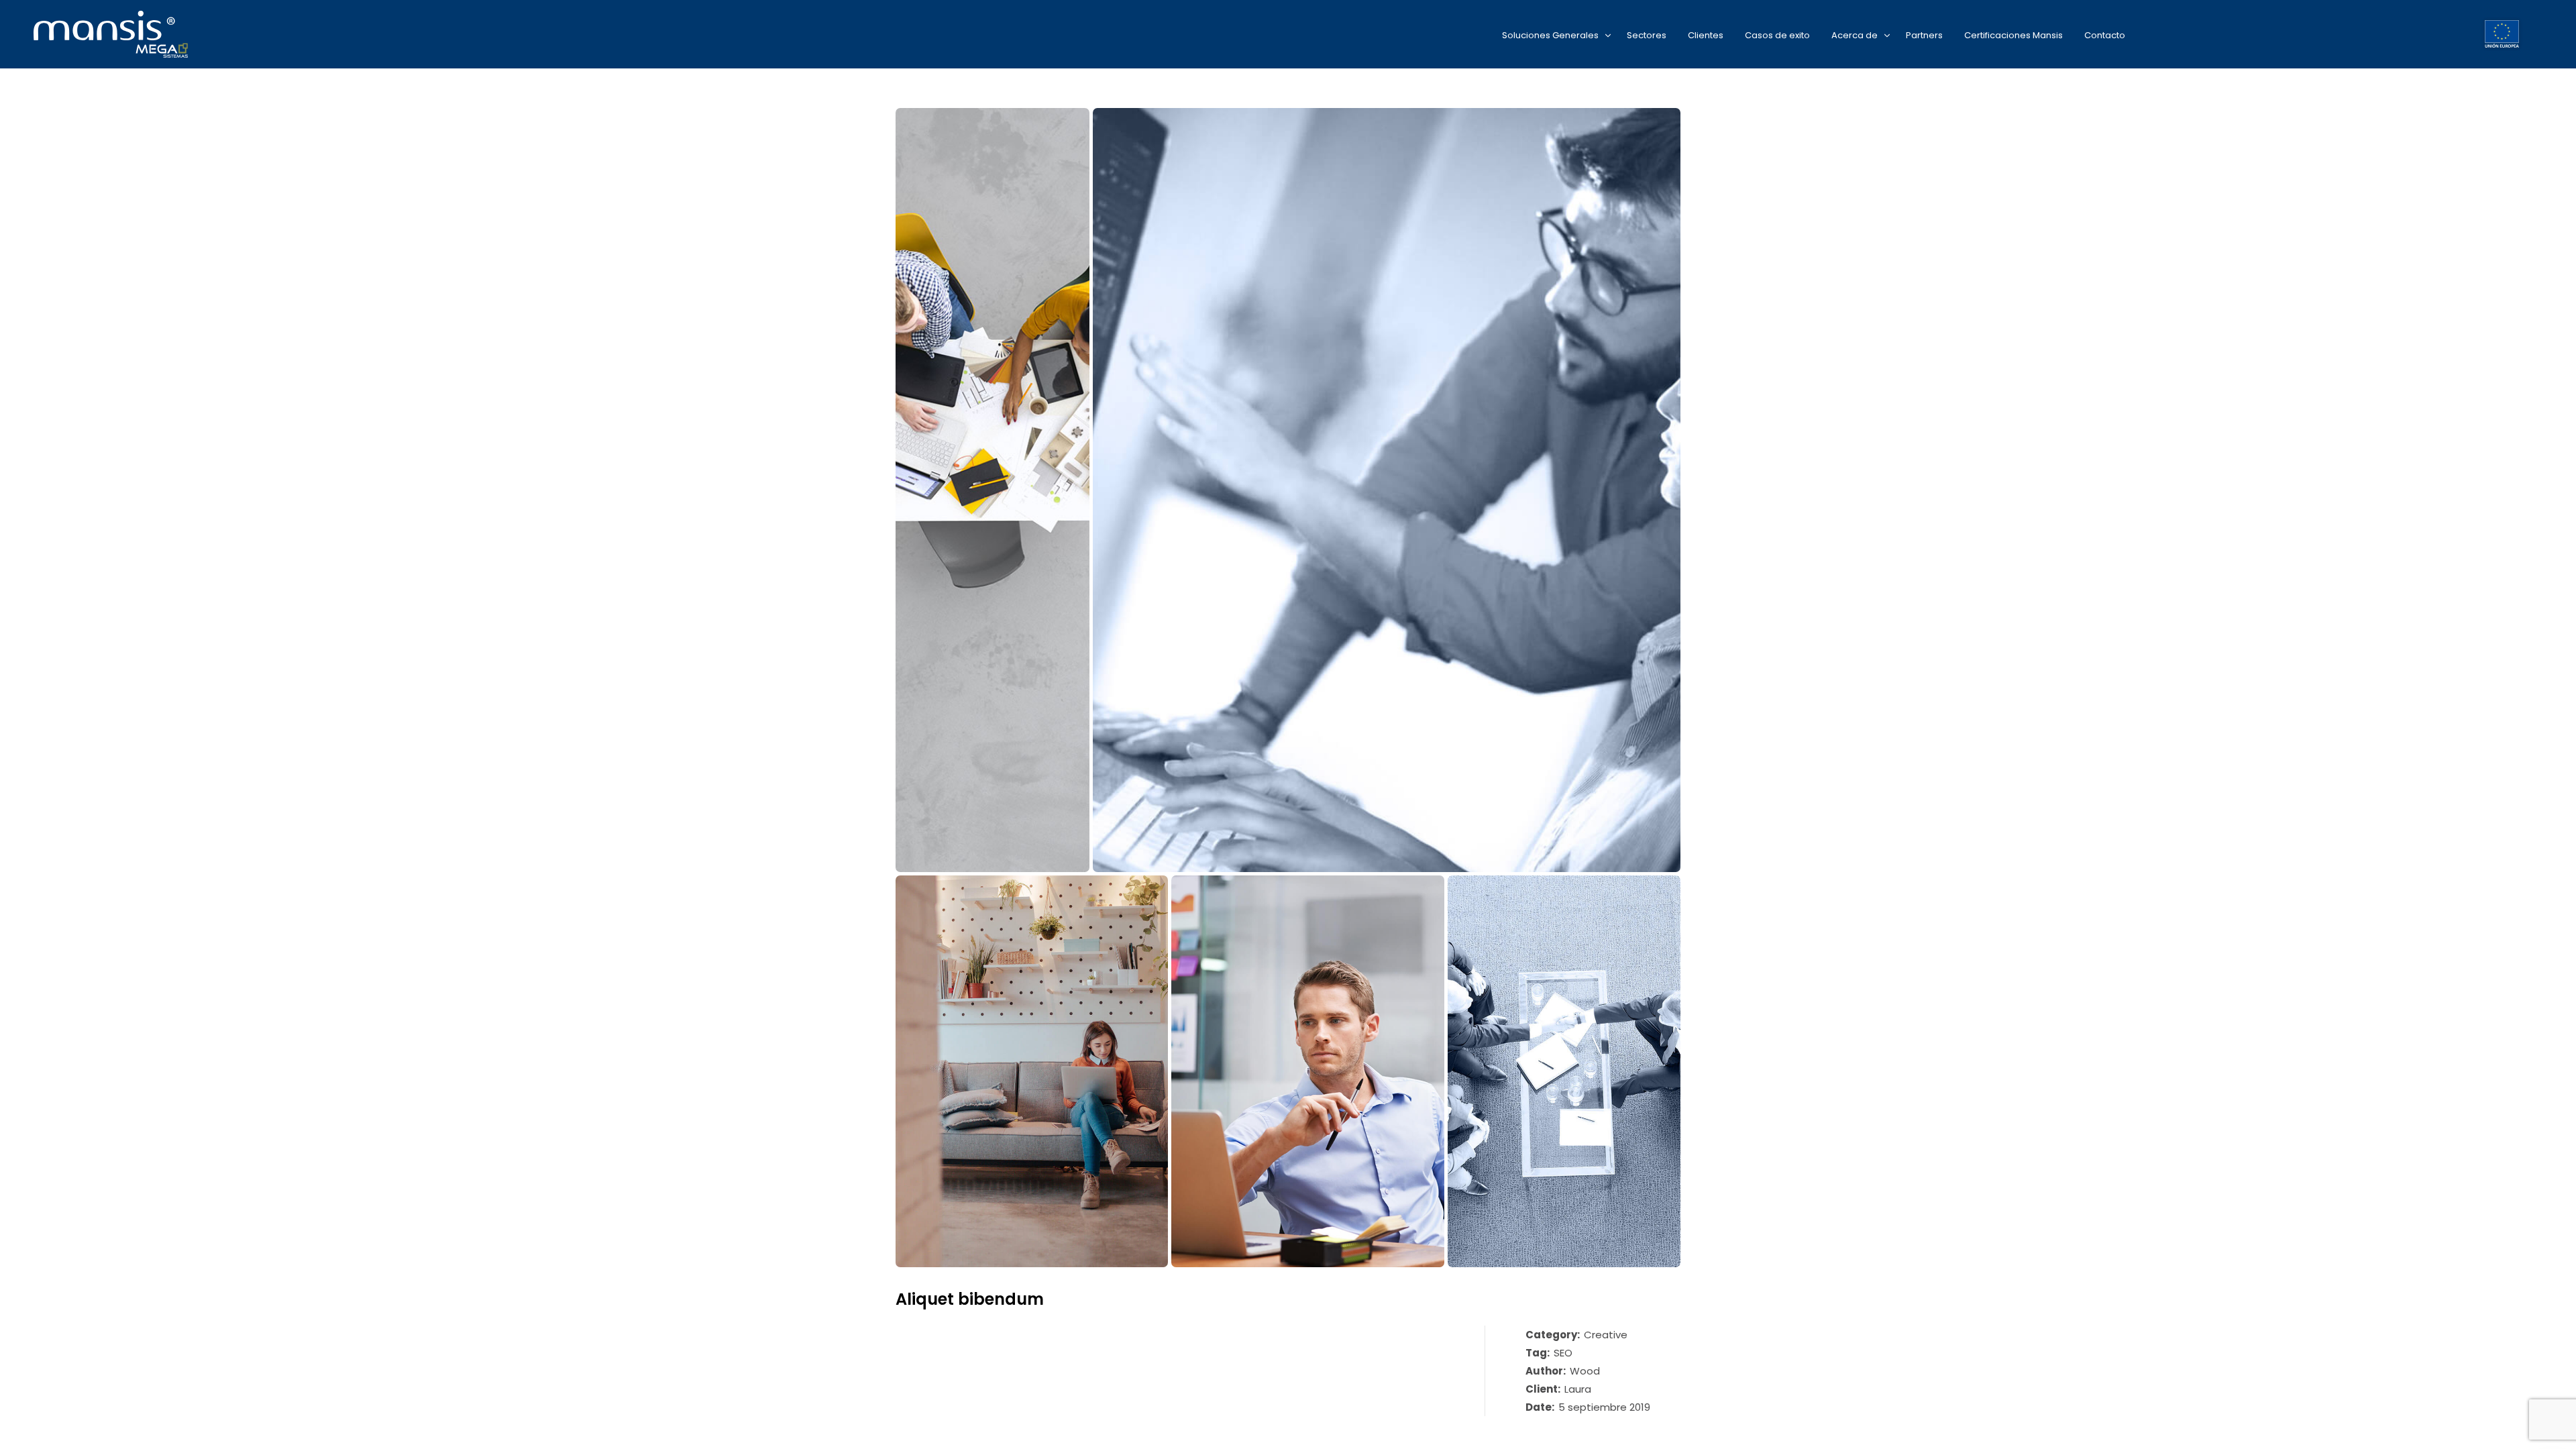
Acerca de (1855, 35)
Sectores (1647, 35)
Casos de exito (1777, 35)
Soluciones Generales (1550, 35)
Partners (1924, 35)
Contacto (2105, 35)
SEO (1563, 1353)
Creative (1606, 1335)
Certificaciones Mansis (2014, 35)
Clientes (1706, 35)
